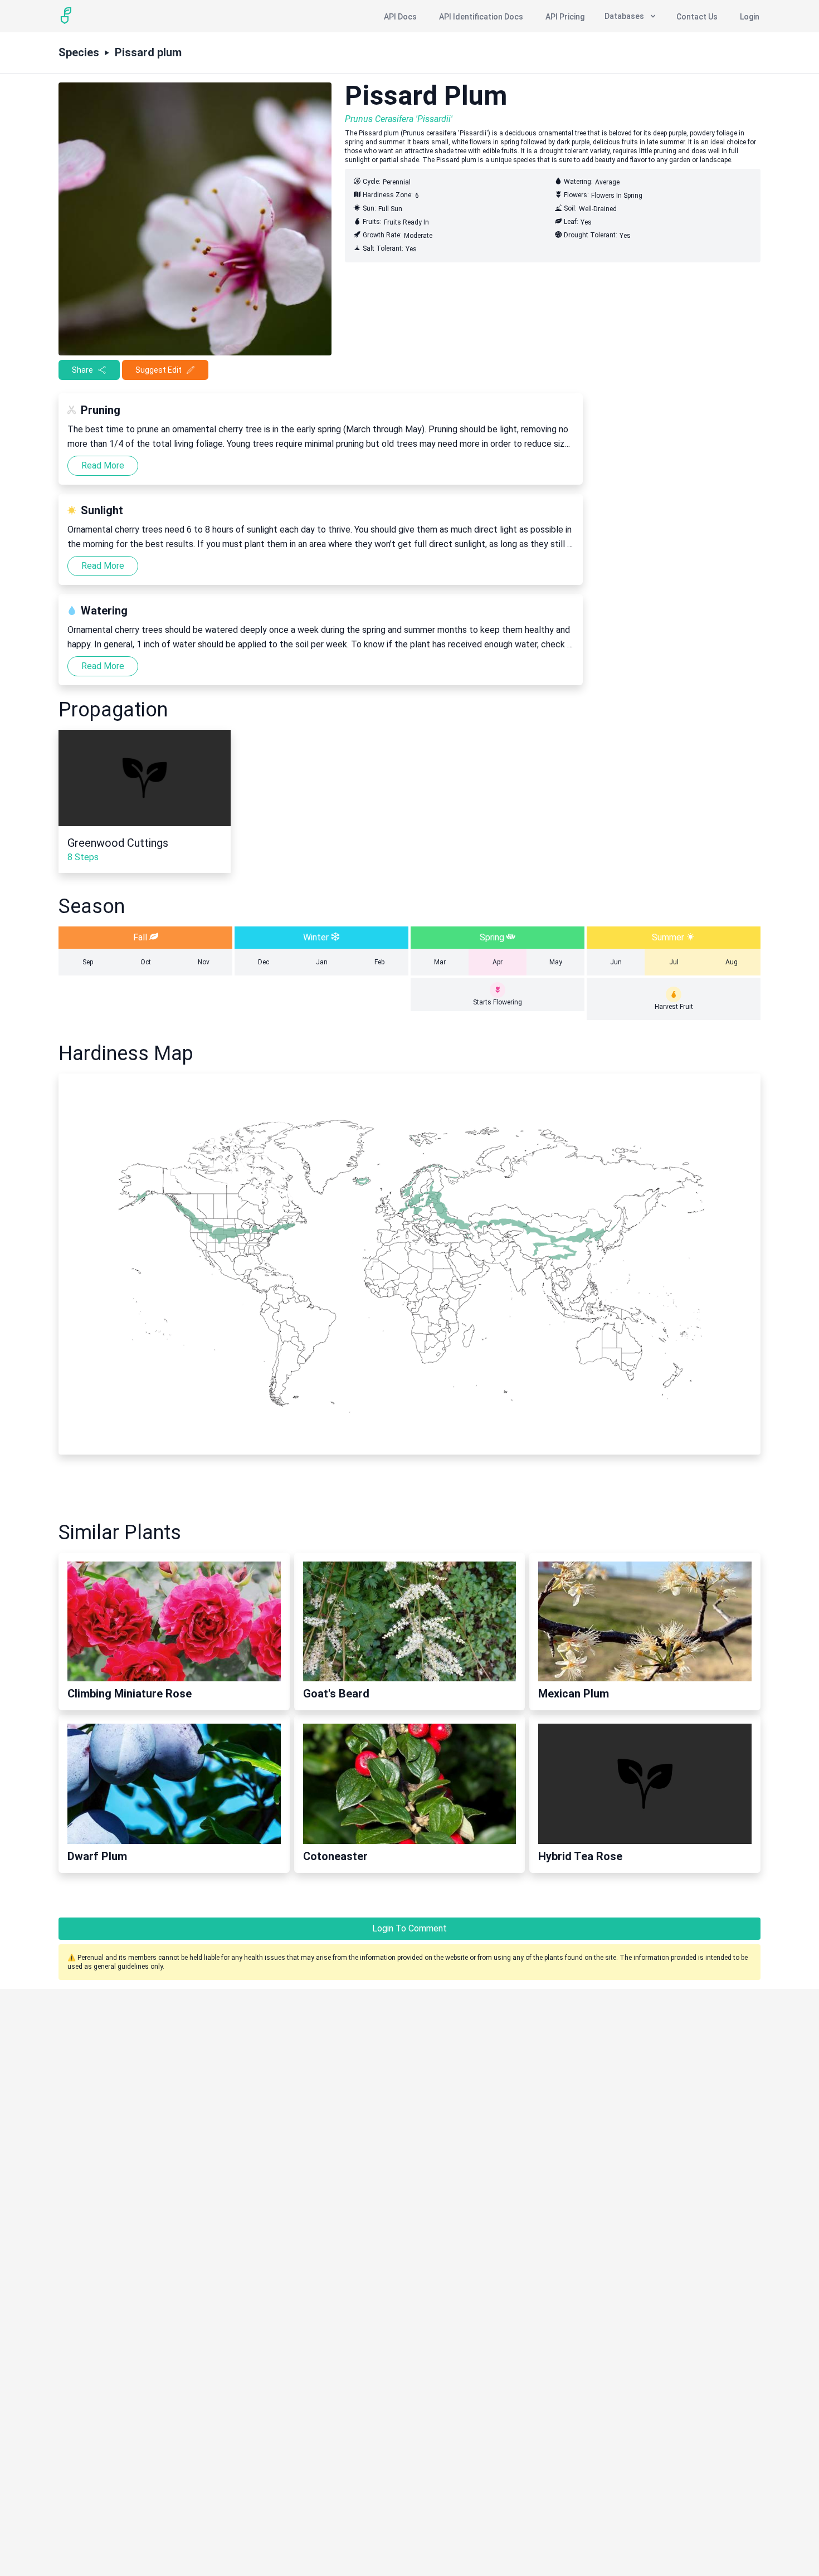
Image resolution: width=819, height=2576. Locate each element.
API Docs (400, 17)
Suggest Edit (159, 370)
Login (750, 17)
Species (79, 52)
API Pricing (565, 17)
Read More (103, 465)
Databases (624, 16)
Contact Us (697, 17)
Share (82, 370)
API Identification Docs (481, 17)
